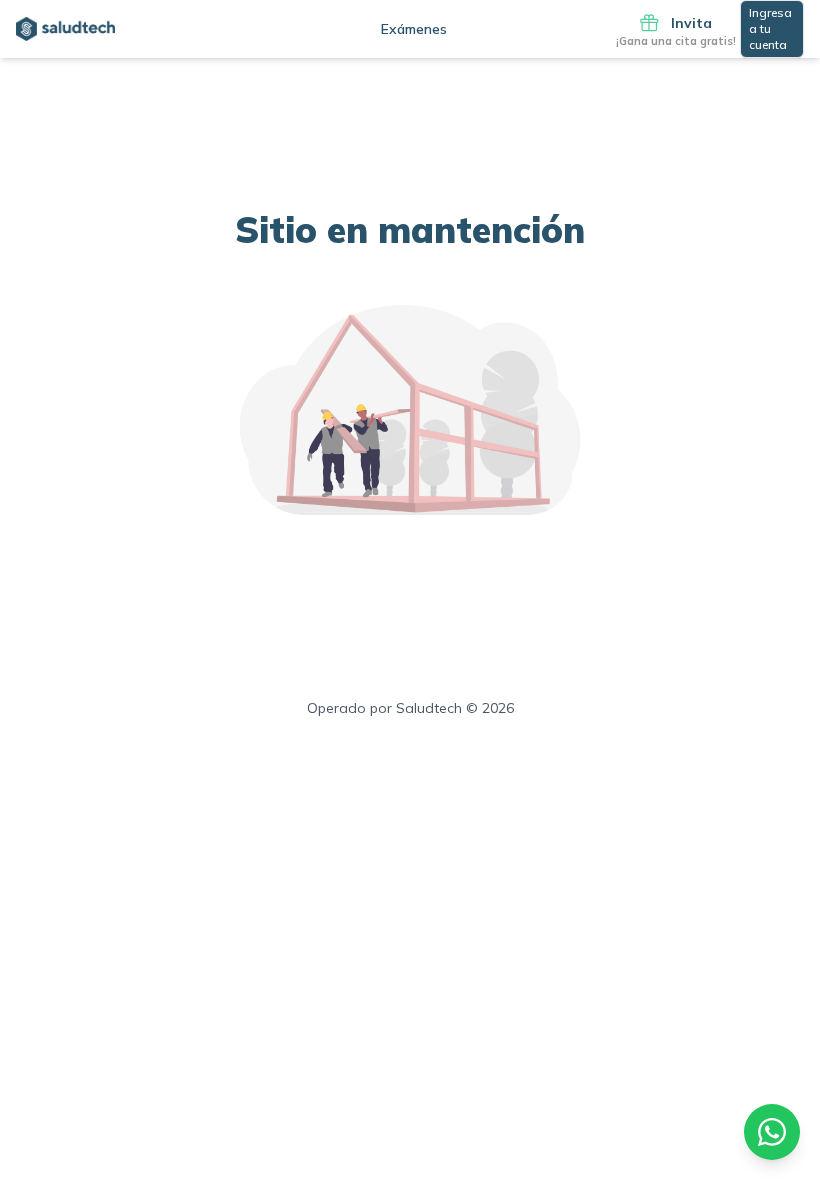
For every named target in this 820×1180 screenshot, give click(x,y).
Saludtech (429, 708)
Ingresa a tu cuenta (770, 28)
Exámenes (414, 29)
